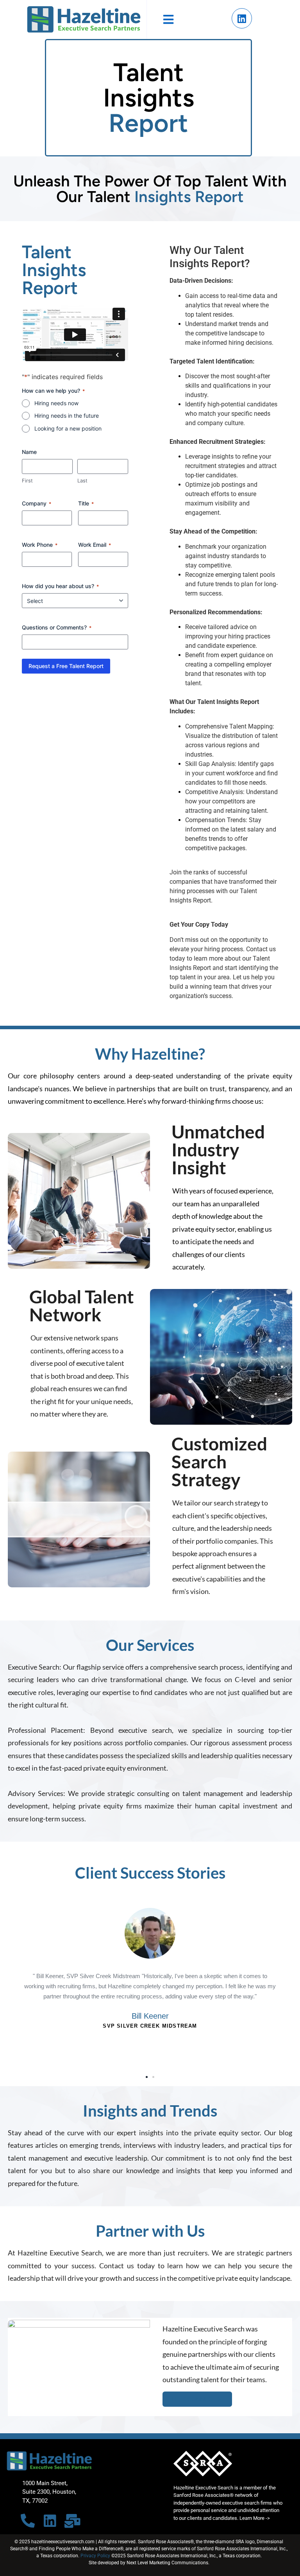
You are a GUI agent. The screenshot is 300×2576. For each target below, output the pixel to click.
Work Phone (40, 545)
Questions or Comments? (57, 627)
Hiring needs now (56, 403)
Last (82, 480)
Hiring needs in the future (67, 416)
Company (37, 503)
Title (86, 503)
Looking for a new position (68, 428)
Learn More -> (255, 2518)
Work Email (95, 545)
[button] (11, 1978)
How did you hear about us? (60, 586)
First (27, 480)
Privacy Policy (95, 2556)
